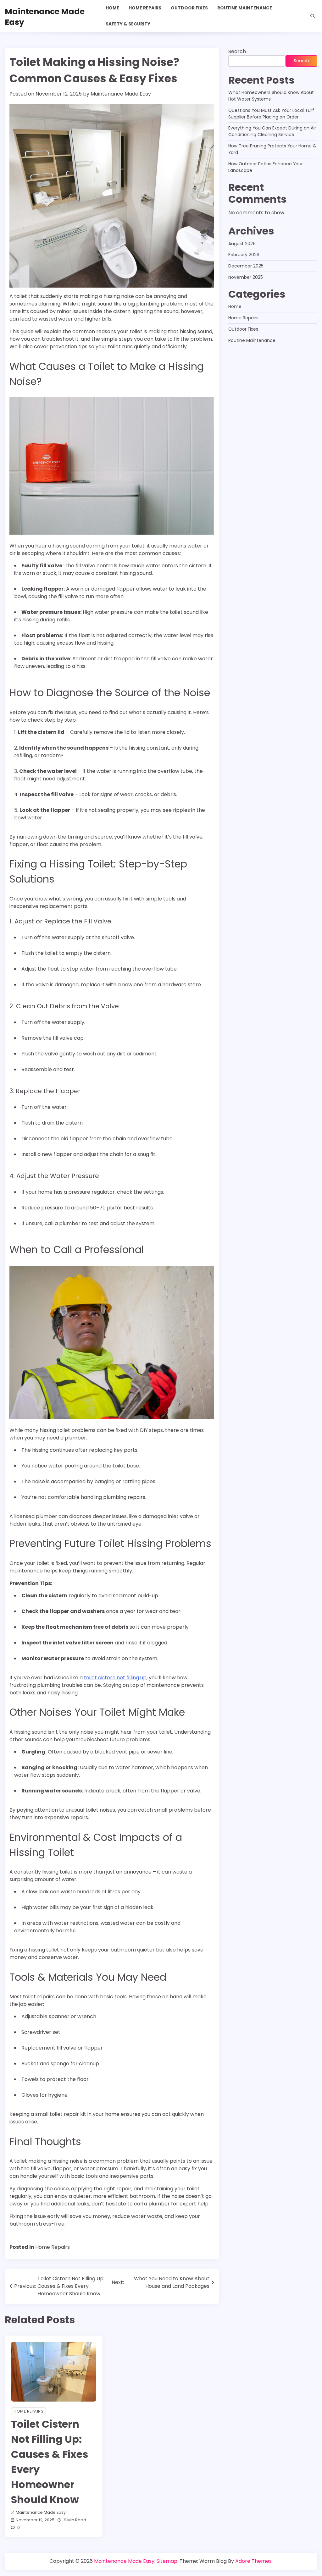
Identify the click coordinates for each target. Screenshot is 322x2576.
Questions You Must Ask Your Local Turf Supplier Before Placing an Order (271, 114)
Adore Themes (253, 2561)
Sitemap (167, 2561)
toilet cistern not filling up (115, 1678)
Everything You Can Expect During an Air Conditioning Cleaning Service (272, 131)
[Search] (313, 16)
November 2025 (246, 277)
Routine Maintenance (245, 8)
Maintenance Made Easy (45, 17)
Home (112, 8)
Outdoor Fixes (189, 8)
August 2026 (242, 244)
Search (237, 51)
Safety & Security (128, 24)
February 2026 (244, 255)
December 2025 (246, 266)
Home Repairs (145, 8)
